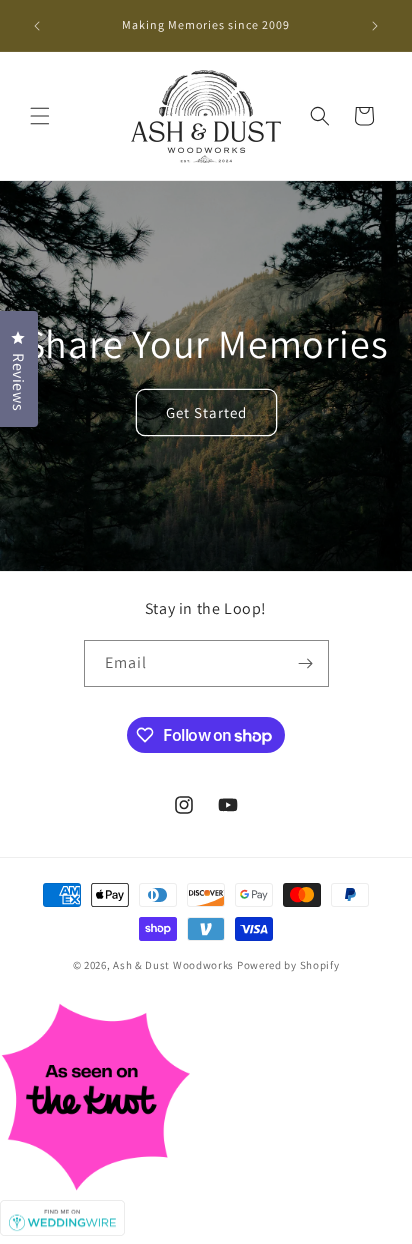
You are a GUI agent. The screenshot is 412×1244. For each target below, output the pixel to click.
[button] (40, 116)
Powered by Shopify (288, 965)
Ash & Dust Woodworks (173, 965)
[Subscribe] (306, 663)
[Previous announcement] (37, 26)
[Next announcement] (375, 26)
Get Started (206, 411)
